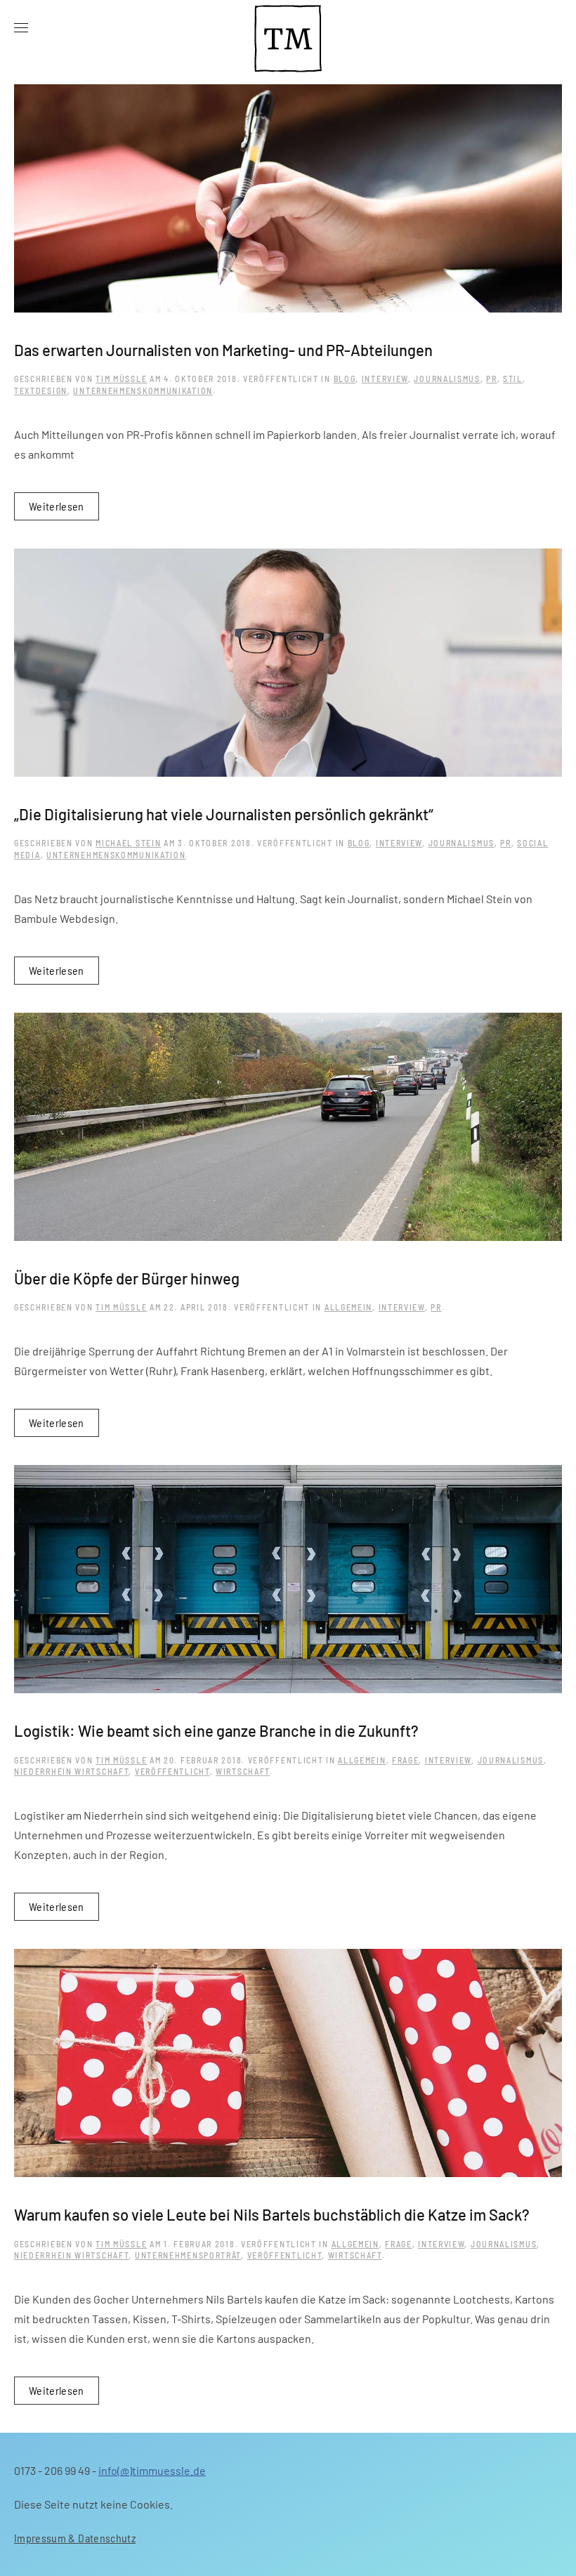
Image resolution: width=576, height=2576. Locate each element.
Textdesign (41, 390)
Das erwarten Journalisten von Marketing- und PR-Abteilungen (223, 350)
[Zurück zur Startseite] (288, 28)
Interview (385, 379)
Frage (406, 1760)
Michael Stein (128, 843)
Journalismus (447, 379)
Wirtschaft (243, 1771)
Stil (513, 379)
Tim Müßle (121, 379)
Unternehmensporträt (188, 2255)
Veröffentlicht (172, 1771)
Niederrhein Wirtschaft (71, 1771)
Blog (345, 379)
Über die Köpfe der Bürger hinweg (127, 1278)
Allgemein (348, 1307)
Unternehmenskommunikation (143, 390)
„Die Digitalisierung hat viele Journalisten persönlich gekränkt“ (224, 814)
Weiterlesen (57, 506)
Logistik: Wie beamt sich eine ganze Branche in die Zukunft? (216, 1730)
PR (491, 379)
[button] (21, 28)
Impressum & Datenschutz (75, 2538)
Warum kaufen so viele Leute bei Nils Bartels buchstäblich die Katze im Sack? (272, 2214)
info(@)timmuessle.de (152, 2470)
